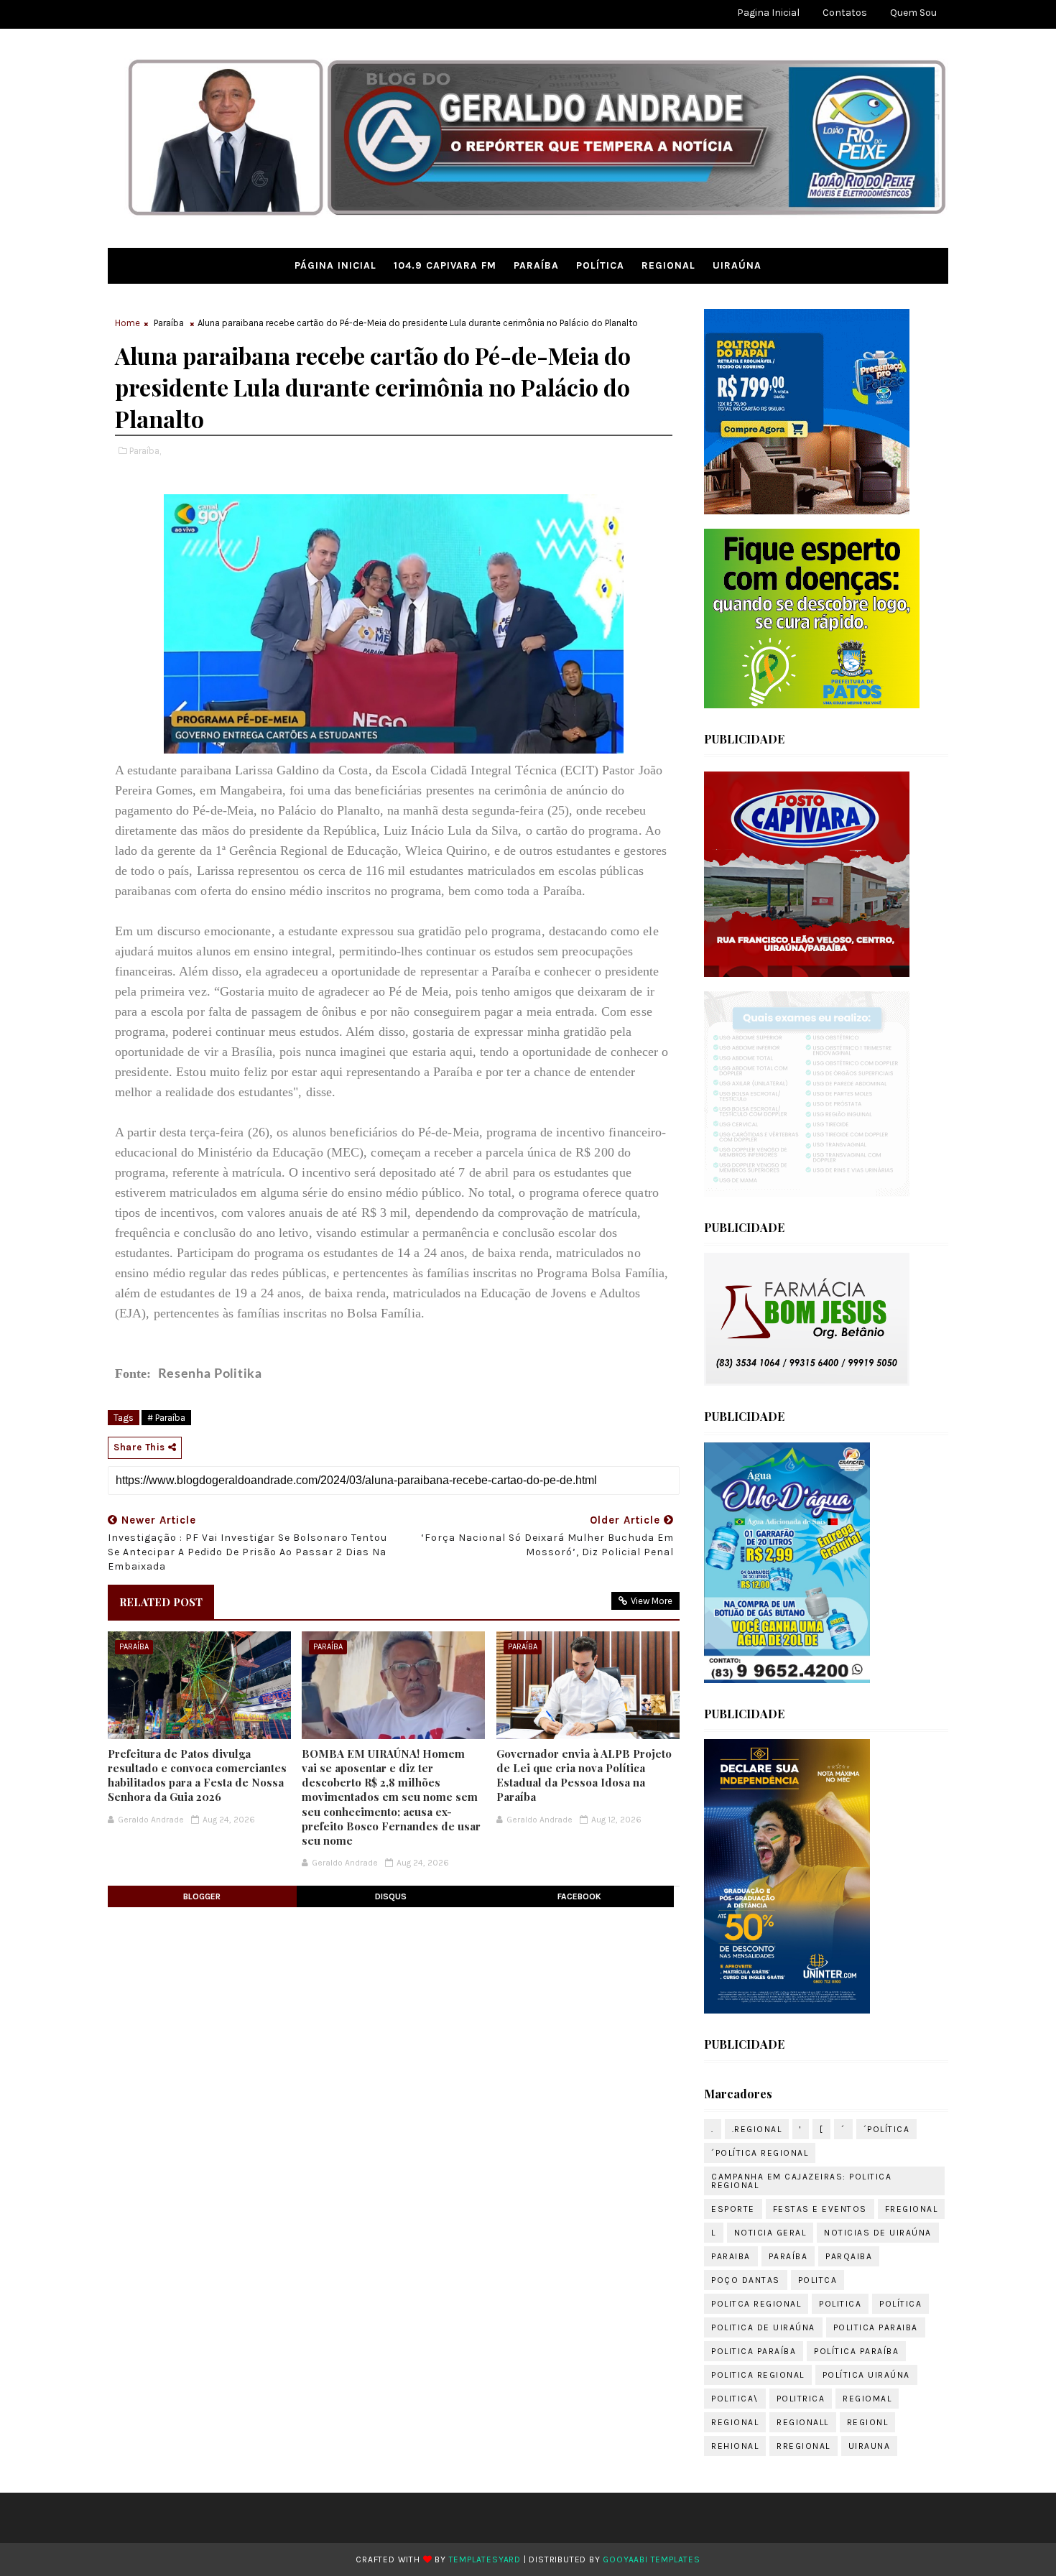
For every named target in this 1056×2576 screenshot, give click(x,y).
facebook (579, 1896)
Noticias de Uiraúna (878, 2233)
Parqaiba (849, 2256)
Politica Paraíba (754, 2351)
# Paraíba (166, 1418)
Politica (840, 2304)
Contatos (845, 13)
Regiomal (867, 2399)
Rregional (803, 2446)
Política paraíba (856, 2351)
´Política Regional (760, 2153)
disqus (391, 1896)
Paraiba (731, 2256)
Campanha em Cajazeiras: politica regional (801, 2181)
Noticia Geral (770, 2233)
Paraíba (536, 265)
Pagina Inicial (768, 13)
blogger (202, 1896)
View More (652, 1601)
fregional (912, 2209)
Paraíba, (145, 451)
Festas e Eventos (820, 2209)
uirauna (870, 2446)
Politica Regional (758, 2375)
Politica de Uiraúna (763, 2327)
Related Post (161, 1602)
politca (818, 2280)
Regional (668, 265)
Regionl (868, 2422)
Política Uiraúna (866, 2375)
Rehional (735, 2446)
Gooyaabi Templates (651, 2559)
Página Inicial (335, 265)
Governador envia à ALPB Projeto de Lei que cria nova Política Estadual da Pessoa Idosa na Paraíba (584, 1775)
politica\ (735, 2399)
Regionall (803, 2422)
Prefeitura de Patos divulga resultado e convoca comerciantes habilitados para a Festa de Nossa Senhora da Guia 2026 (197, 1775)
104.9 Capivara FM (445, 265)
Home (128, 323)
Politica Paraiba (876, 2327)
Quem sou (913, 13)
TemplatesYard (485, 2559)
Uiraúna (737, 265)
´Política (887, 2129)
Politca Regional (756, 2304)
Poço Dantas (746, 2280)
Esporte (733, 2209)
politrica (801, 2399)
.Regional (757, 2129)
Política (600, 265)
